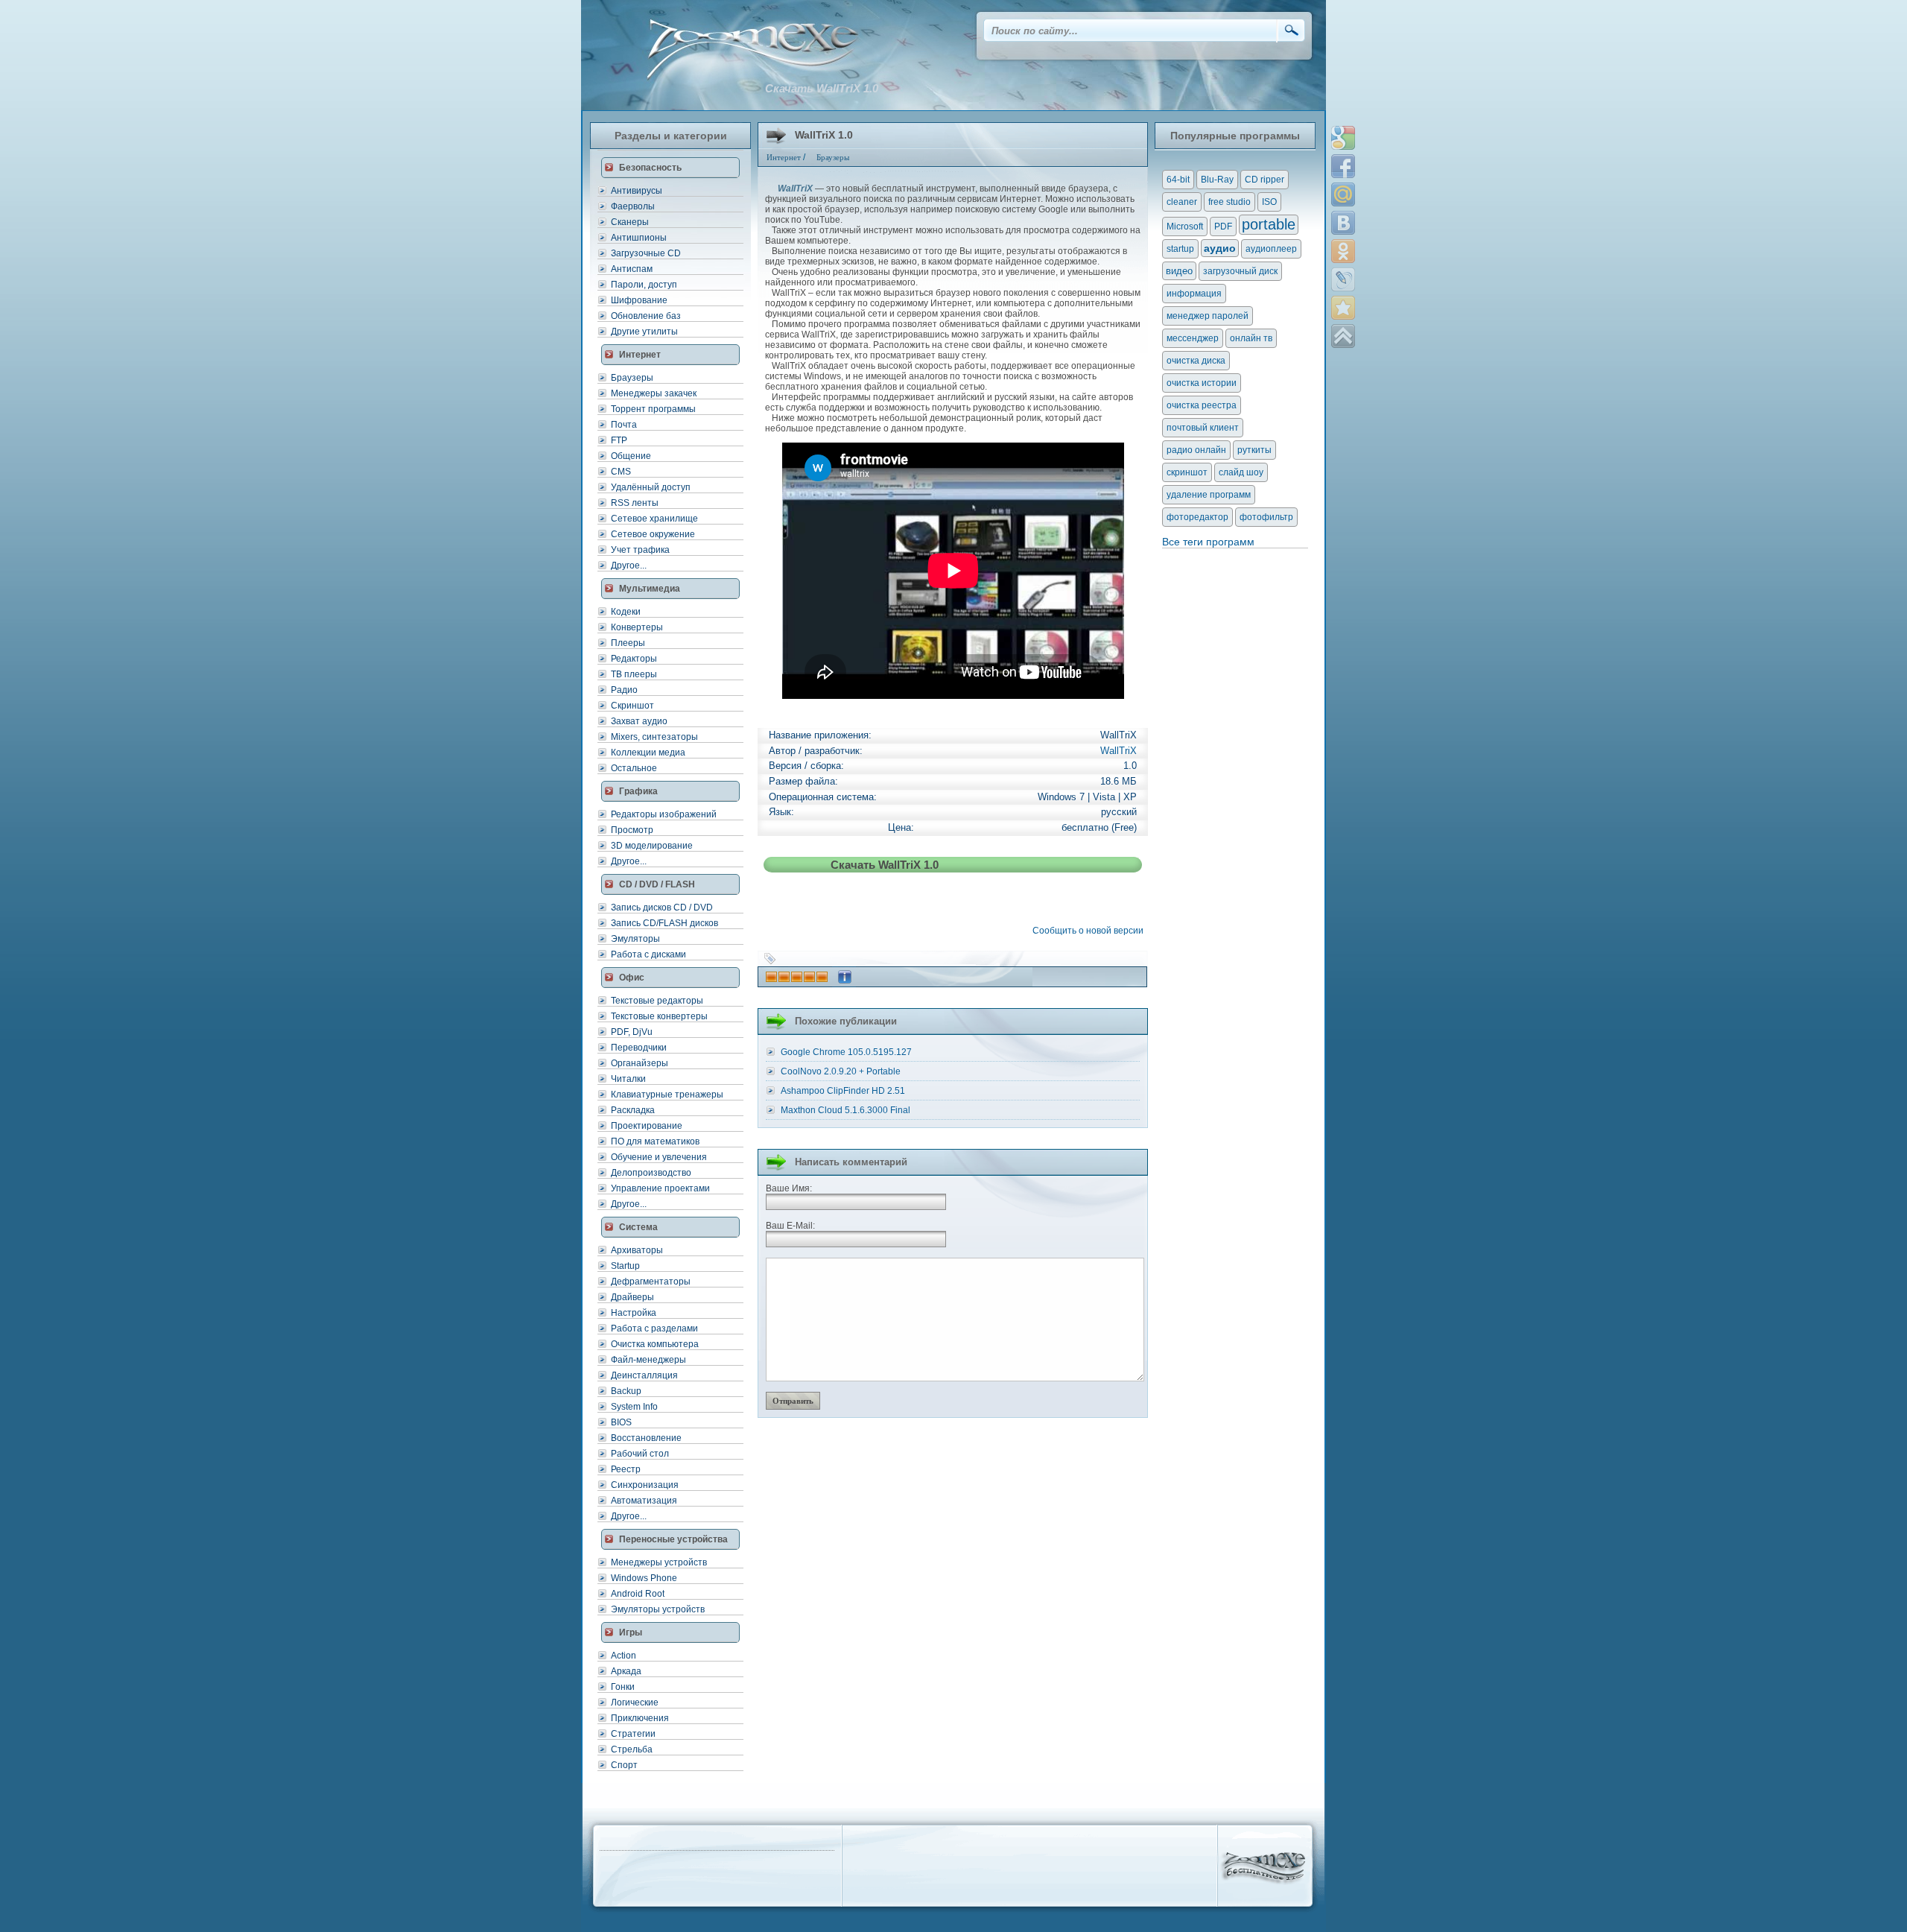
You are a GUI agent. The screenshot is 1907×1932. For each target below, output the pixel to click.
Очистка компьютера (655, 1344)
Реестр (626, 1469)
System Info (634, 1407)
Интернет (784, 157)
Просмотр (632, 830)
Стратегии (633, 1734)
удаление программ (1209, 495)
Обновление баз (646, 316)
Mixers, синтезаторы (654, 737)
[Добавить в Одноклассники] (1343, 251)
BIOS (621, 1422)
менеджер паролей (1208, 316)
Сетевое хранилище (654, 519)
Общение (631, 456)
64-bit (1178, 180)
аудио (1220, 248)
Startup (625, 1266)
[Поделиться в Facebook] (1343, 166)
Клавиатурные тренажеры (667, 1095)
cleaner (1182, 202)
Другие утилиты (644, 332)
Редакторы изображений (664, 814)
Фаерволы (633, 206)
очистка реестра (1202, 405)
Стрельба (632, 1749)
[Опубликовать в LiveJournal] (1343, 279)
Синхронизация (645, 1485)
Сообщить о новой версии (1090, 931)
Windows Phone (644, 1578)
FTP (619, 440)
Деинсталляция (644, 1375)
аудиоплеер (1271, 249)
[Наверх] (1343, 336)
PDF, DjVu (632, 1032)
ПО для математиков (655, 1141)
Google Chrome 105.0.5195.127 (846, 1052)
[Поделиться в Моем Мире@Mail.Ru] (1343, 194)
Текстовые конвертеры (659, 1016)
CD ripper (1265, 180)
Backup (626, 1391)
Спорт (624, 1765)
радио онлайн (1196, 450)
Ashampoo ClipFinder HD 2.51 (843, 1091)
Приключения (640, 1718)
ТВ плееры (634, 674)
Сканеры (630, 222)
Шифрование (639, 300)
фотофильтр (1266, 517)
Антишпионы (639, 238)
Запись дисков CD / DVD (662, 908)
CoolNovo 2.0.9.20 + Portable (841, 1071)
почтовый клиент (1203, 428)
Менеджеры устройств (659, 1562)
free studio (1229, 202)
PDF (1223, 227)
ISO (1269, 202)
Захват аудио (639, 721)
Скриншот (632, 706)
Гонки (623, 1687)
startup (1180, 249)
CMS (621, 472)
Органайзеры (640, 1063)
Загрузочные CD (646, 253)
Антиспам (632, 269)
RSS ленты (635, 503)
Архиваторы (637, 1250)
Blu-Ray (1217, 180)
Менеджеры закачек (654, 393)
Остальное (634, 768)
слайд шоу (1241, 472)
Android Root (638, 1594)
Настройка (634, 1313)
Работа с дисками (648, 954)
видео (1179, 271)
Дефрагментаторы (651, 1282)
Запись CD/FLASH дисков (664, 923)
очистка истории (1202, 383)
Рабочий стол (640, 1454)
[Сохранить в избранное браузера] (1343, 308)
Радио (624, 690)
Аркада (626, 1671)
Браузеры (632, 378)
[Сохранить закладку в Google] (1343, 138)
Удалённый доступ (651, 487)
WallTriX (1119, 751)
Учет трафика (640, 550)
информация (1194, 294)
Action (623, 1656)
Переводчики (639, 1048)
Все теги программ (1208, 542)
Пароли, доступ (644, 285)
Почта (624, 425)
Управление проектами (660, 1188)
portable (1269, 224)
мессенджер (1193, 338)
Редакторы (634, 659)
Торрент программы (653, 409)
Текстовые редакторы (657, 1001)
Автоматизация (644, 1501)
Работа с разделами (654, 1328)
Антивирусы (637, 191)
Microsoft (1185, 227)
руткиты (1254, 450)
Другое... (629, 566)
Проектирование (647, 1126)
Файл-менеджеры (648, 1360)
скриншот (1187, 472)
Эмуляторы (635, 939)
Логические (635, 1703)
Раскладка (633, 1110)
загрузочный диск (1240, 271)
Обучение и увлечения (659, 1157)
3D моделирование (652, 846)
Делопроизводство (651, 1173)
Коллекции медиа (648, 753)
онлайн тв (1251, 338)
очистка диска (1196, 361)
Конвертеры (637, 627)
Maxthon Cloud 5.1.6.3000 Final (845, 1110)
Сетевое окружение (653, 534)
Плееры (628, 643)
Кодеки (626, 612)
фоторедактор (1197, 517)
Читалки (628, 1079)
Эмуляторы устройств (658, 1609)
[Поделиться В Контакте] (1343, 223)
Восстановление (646, 1438)
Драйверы (632, 1297)
